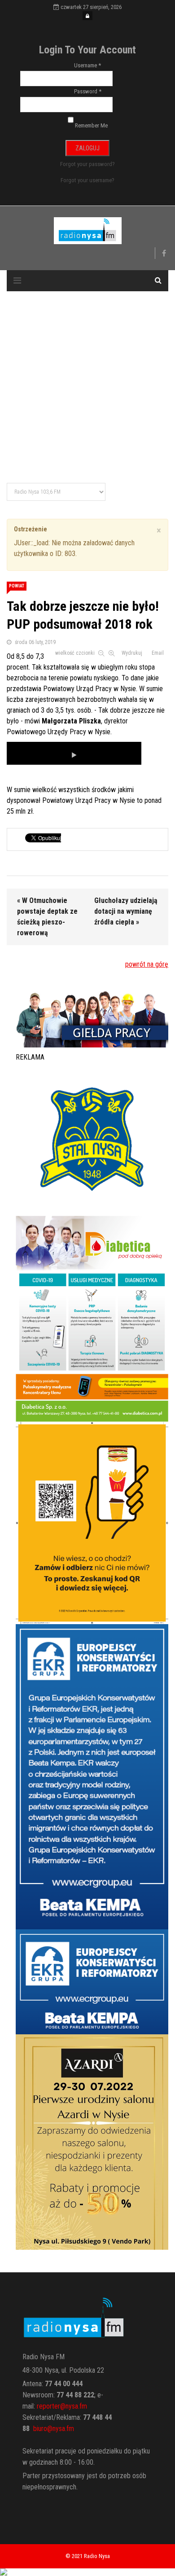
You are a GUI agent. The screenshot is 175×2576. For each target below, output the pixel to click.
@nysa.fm (61, 2429)
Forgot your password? (87, 164)
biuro (40, 2429)
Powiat (17, 586)
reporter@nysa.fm (62, 2406)
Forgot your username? (87, 180)
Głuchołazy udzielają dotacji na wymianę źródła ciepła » (126, 911)
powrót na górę (147, 964)
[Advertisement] (87, 388)
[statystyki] (87, 2572)
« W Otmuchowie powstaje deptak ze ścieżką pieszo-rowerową (47, 917)
